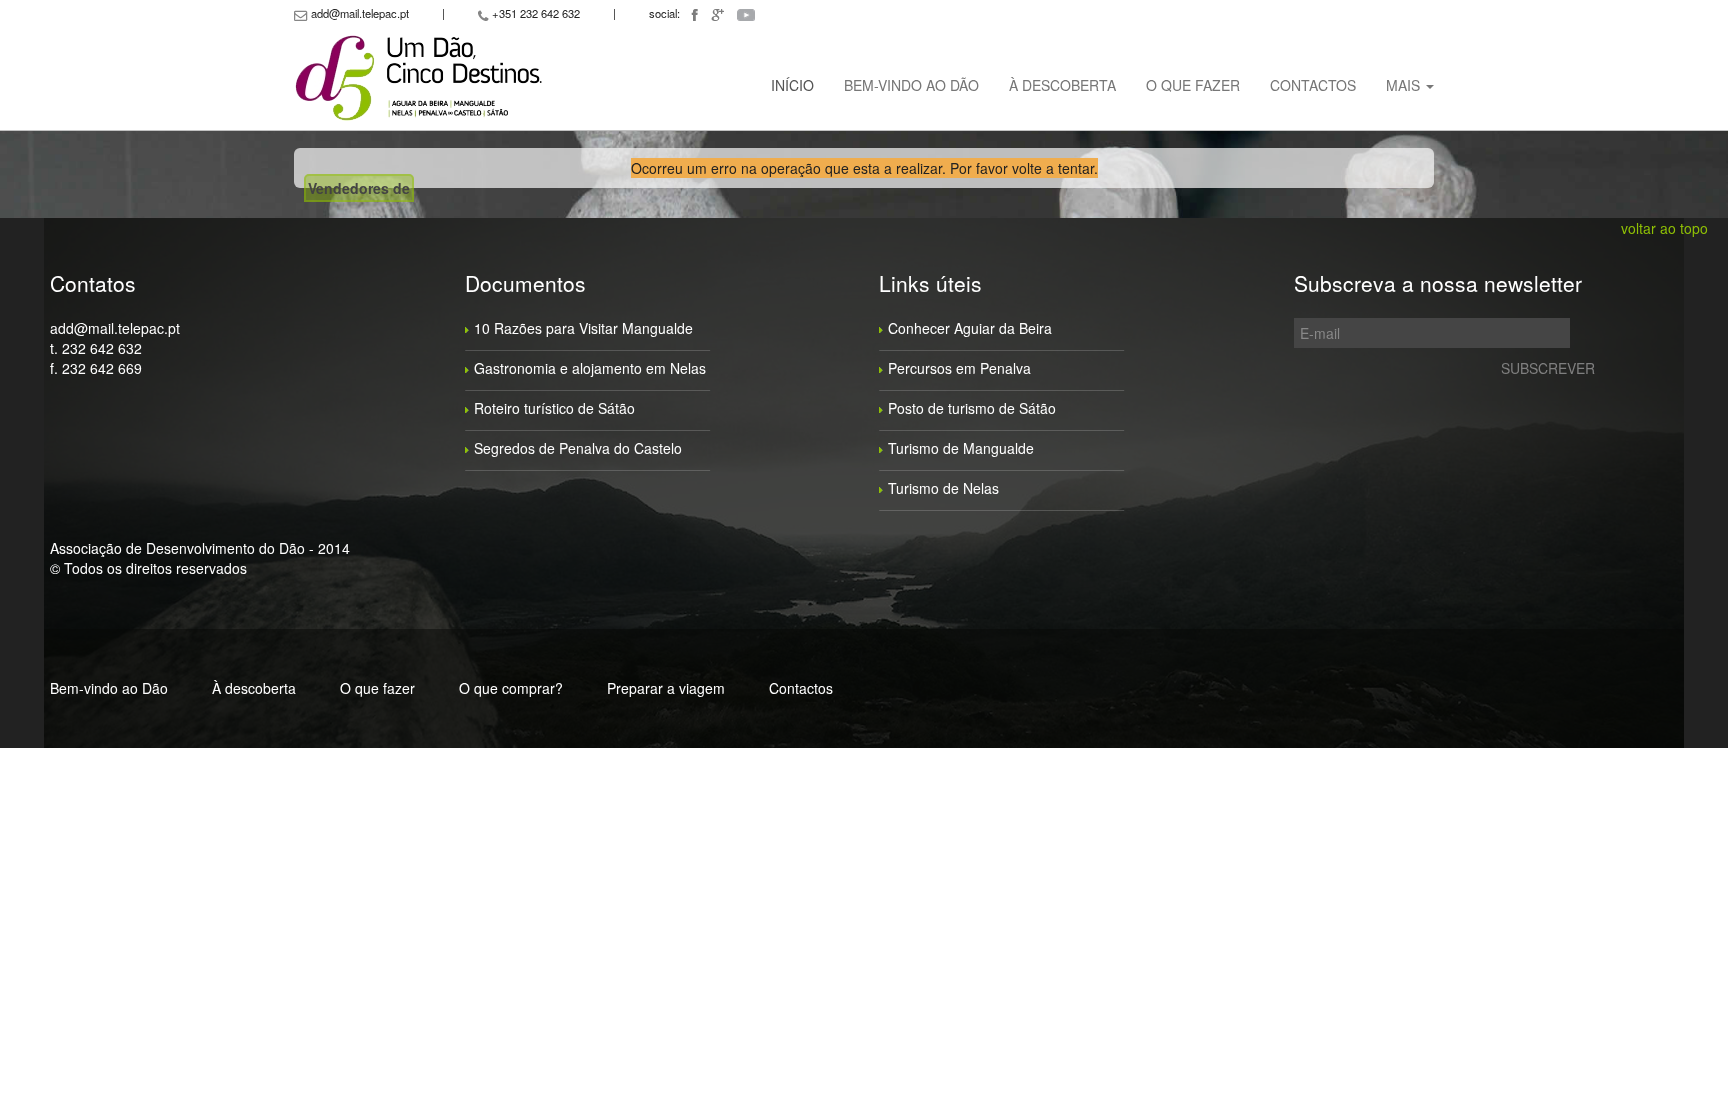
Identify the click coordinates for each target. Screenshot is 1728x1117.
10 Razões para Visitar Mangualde (583, 328)
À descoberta (1062, 85)
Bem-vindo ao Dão (911, 85)
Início (792, 85)
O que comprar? (511, 688)
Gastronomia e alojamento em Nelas (590, 368)
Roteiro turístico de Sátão (554, 408)
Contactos (1313, 85)
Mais (1405, 85)
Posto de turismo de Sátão (972, 408)
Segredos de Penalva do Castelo (578, 448)
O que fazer (1193, 85)
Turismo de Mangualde (961, 448)
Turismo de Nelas (943, 488)
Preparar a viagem (666, 688)
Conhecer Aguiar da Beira (970, 328)
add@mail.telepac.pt (115, 328)
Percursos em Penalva (959, 368)
